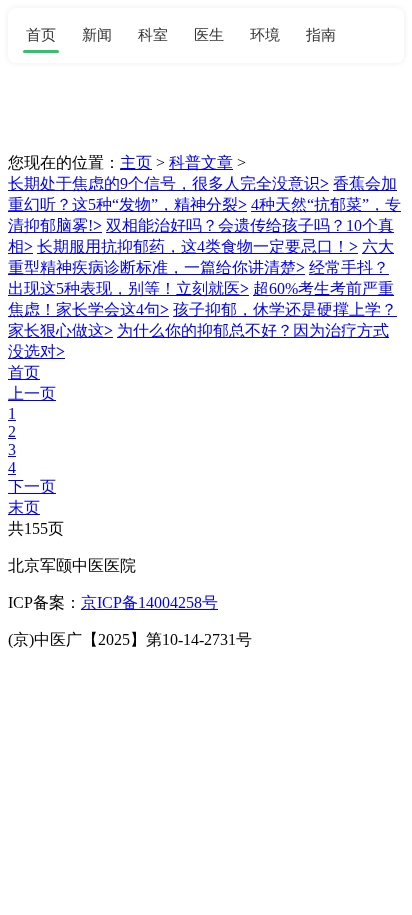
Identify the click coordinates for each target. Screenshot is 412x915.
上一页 (32, 393)
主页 (136, 162)
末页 (24, 507)
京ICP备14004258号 (149, 602)
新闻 (97, 35)
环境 (265, 35)
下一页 (32, 486)
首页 (41, 35)
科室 (153, 35)
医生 (209, 35)
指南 (321, 35)
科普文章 (201, 162)
